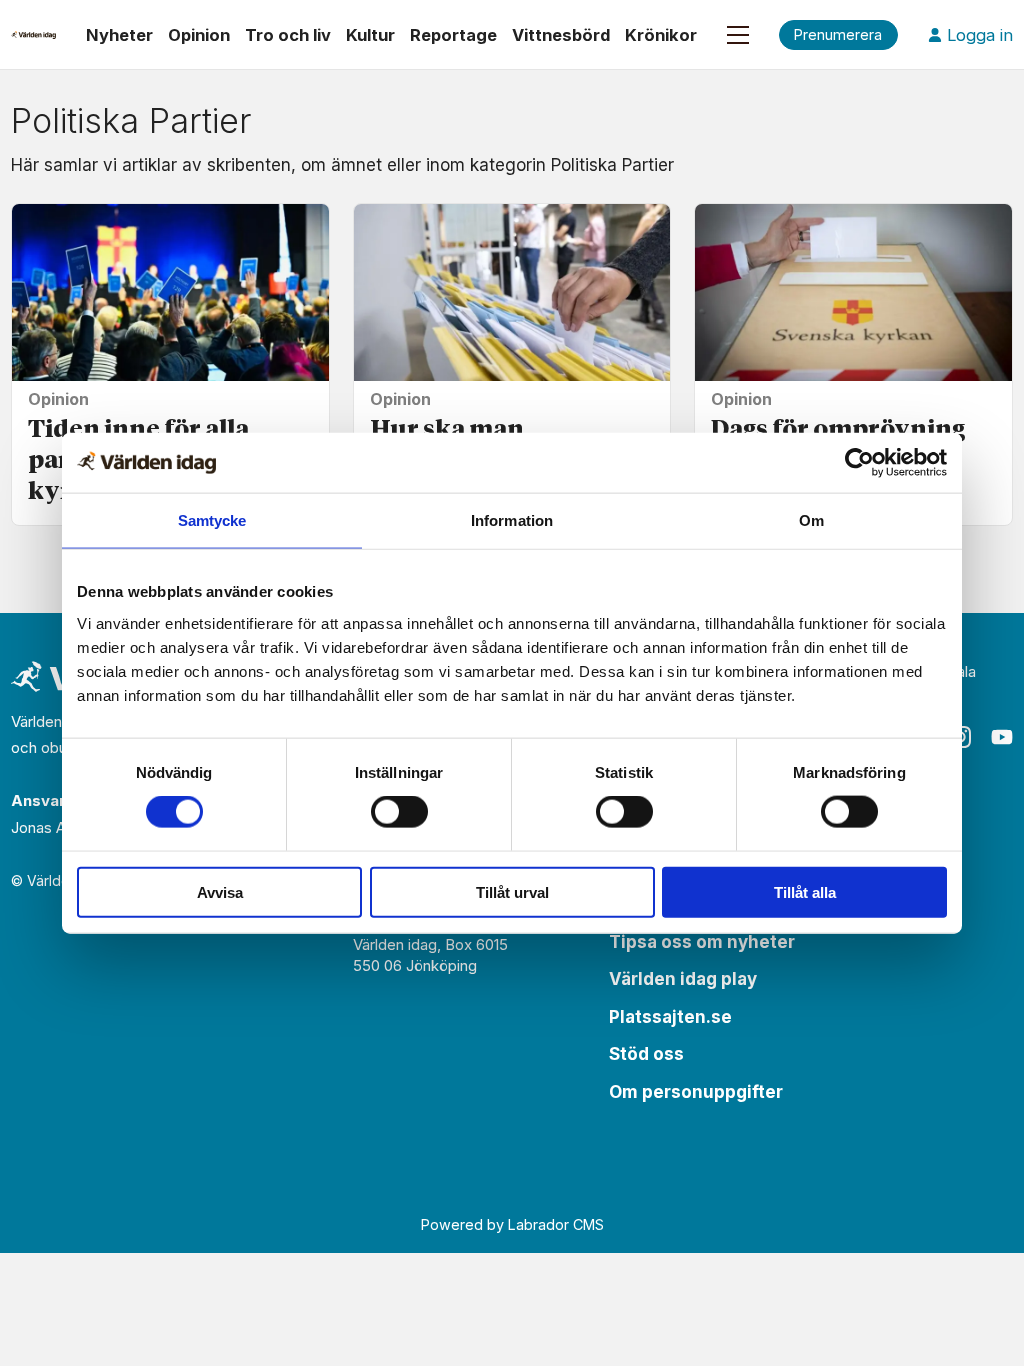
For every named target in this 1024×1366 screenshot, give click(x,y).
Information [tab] (512, 520)
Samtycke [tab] (212, 520)
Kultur (370, 35)
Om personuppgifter (696, 1092)
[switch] (399, 812)
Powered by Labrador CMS (512, 1224)
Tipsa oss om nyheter (702, 942)
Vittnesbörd (561, 35)
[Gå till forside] (33, 35)
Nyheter (119, 35)
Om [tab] (811, 520)
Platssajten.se (670, 1017)
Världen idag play (683, 979)
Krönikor (661, 35)
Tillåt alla (805, 891)
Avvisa (220, 891)
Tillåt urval (512, 891)
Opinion (199, 35)
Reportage (453, 35)
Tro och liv (288, 35)
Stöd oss (646, 1054)
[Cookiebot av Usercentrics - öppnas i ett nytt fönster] (859, 463)
